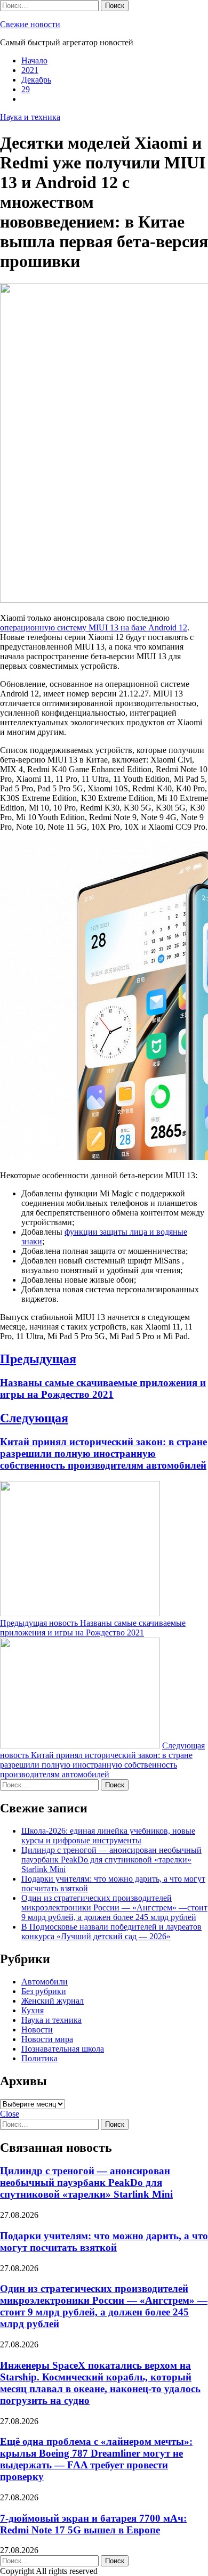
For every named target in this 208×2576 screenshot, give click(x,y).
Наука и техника (30, 117)
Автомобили (45, 1982)
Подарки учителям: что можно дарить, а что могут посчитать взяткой (104, 2242)
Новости (37, 2030)
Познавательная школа (63, 2049)
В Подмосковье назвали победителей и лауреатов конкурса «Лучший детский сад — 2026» (111, 1931)
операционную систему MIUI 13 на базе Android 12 (94, 627)
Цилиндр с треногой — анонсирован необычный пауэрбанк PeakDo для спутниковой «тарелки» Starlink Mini (111, 1860)
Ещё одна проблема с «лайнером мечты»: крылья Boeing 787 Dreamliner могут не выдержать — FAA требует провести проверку (96, 2459)
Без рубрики (44, 1991)
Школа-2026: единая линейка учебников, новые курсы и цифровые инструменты (108, 1836)
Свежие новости (30, 24)
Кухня (33, 2010)
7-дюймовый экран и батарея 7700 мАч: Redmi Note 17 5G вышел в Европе (93, 2524)
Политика (39, 2058)
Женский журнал (53, 2001)
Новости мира (47, 2039)
